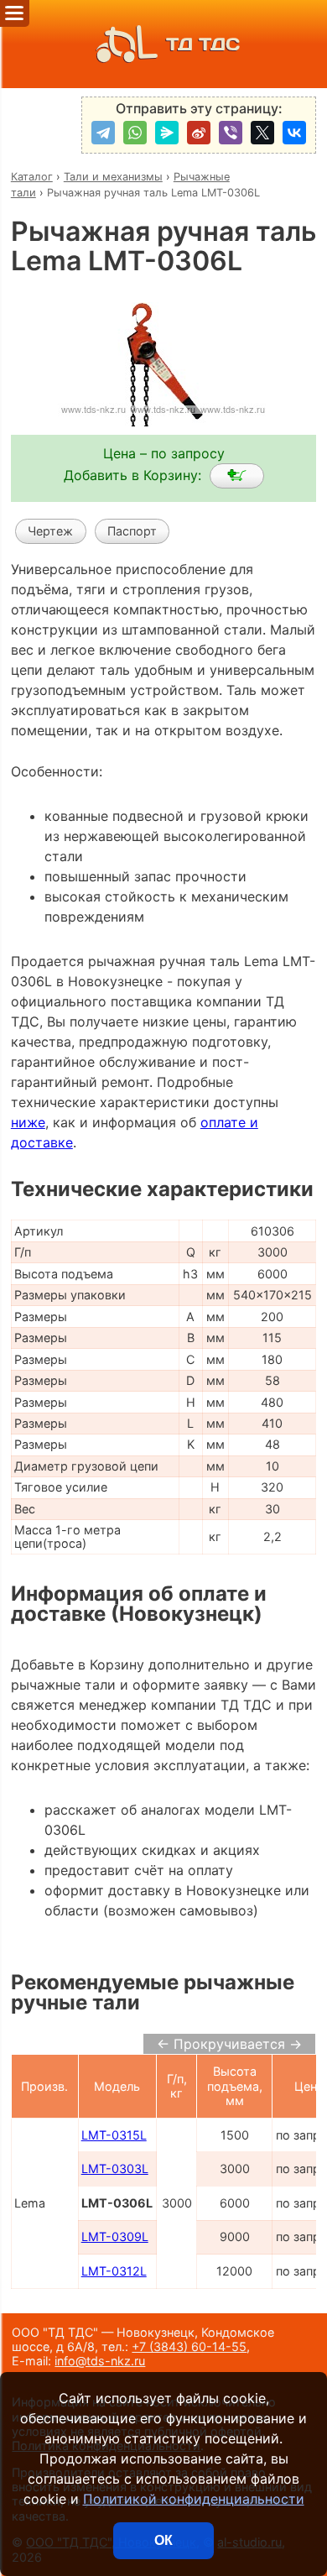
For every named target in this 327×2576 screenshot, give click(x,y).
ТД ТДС (203, 44)
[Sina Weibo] (199, 133)
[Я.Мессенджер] (167, 133)
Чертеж (50, 531)
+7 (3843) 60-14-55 (189, 2346)
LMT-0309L (115, 2236)
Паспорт (132, 531)
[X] (262, 133)
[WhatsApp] (135, 133)
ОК (163, 2540)
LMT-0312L (114, 2271)
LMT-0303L (115, 2168)
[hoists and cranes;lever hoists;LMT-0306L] (237, 476)
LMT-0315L (114, 2135)
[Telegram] (103, 133)
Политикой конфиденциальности (194, 2499)
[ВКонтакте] (294, 133)
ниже (28, 1122)
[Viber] (231, 133)
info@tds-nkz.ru (100, 2361)
